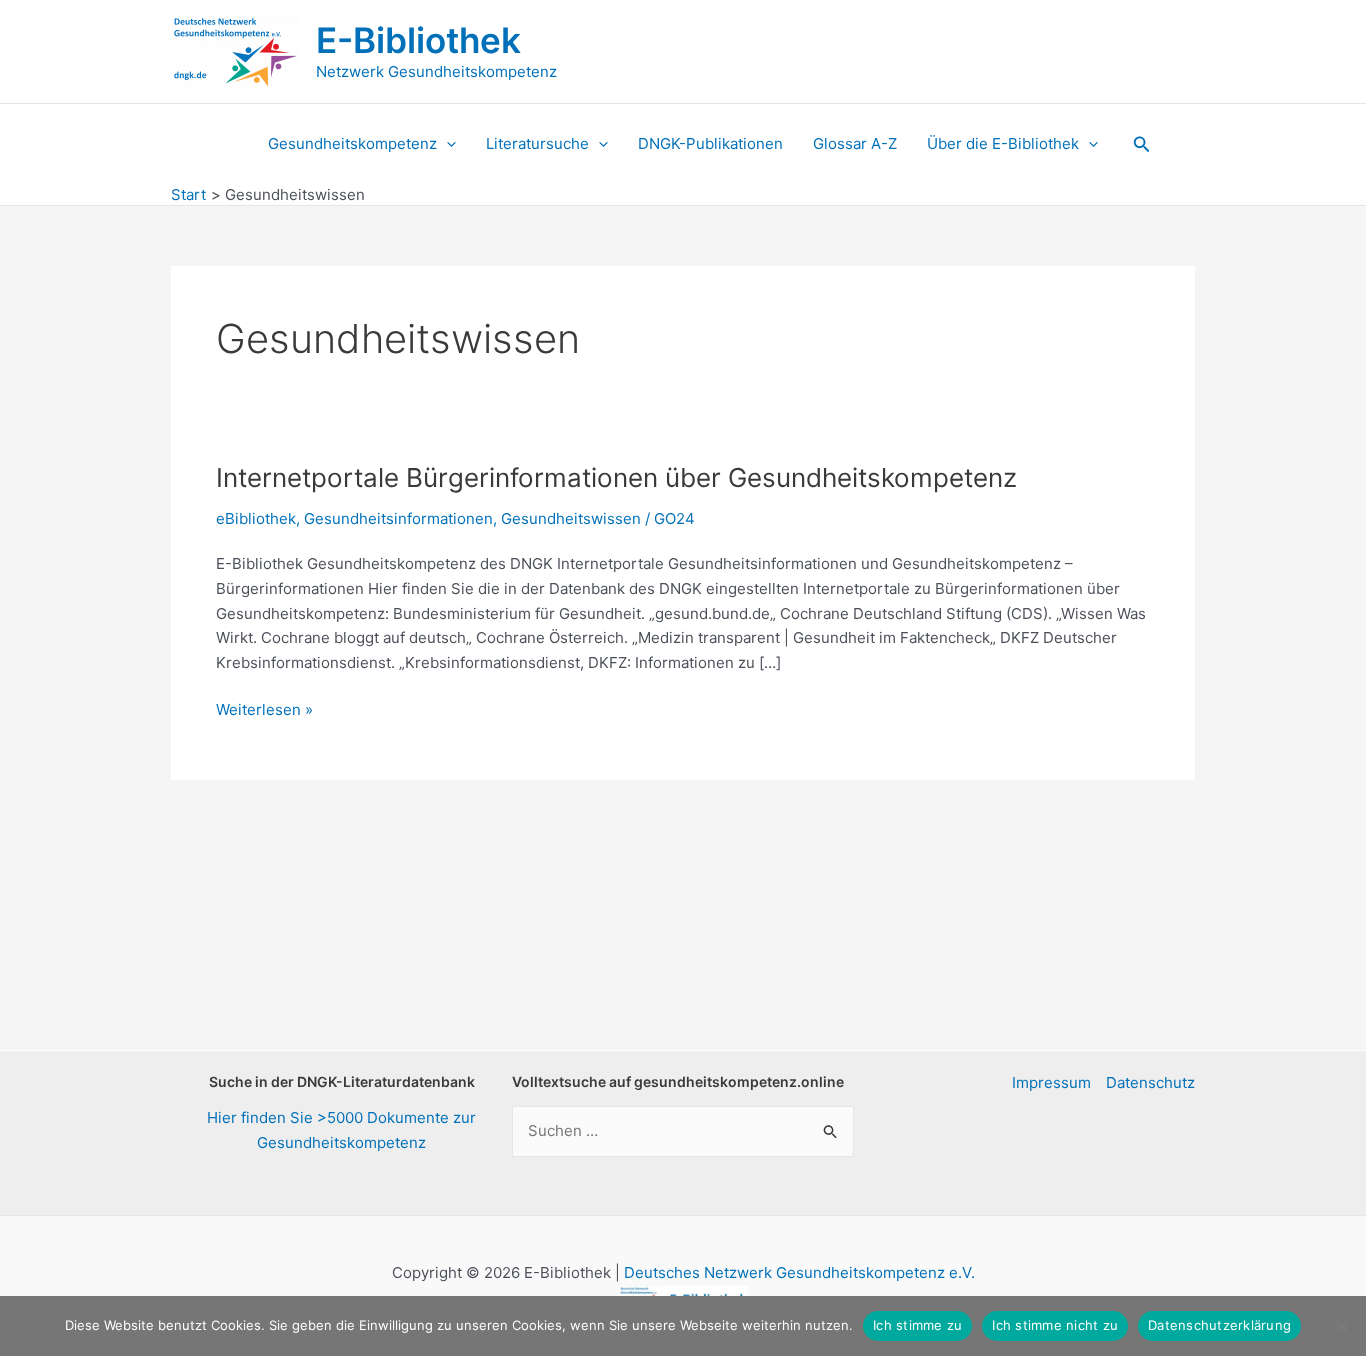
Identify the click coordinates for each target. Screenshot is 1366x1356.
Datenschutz (1150, 1082)
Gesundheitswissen (571, 518)
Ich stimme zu (917, 1325)
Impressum (1051, 1082)
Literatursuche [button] (537, 143)
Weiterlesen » (264, 711)
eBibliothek (256, 518)
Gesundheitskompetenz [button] (352, 143)
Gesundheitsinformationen (398, 518)
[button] (446, 144)
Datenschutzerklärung (1219, 1325)
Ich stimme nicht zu (1055, 1325)
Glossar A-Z (855, 143)
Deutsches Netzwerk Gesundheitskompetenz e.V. (799, 1272)
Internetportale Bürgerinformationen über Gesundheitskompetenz (616, 477)
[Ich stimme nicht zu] (1341, 1326)
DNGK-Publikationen (710, 143)
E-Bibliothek (418, 40)
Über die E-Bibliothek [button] (1003, 143)
